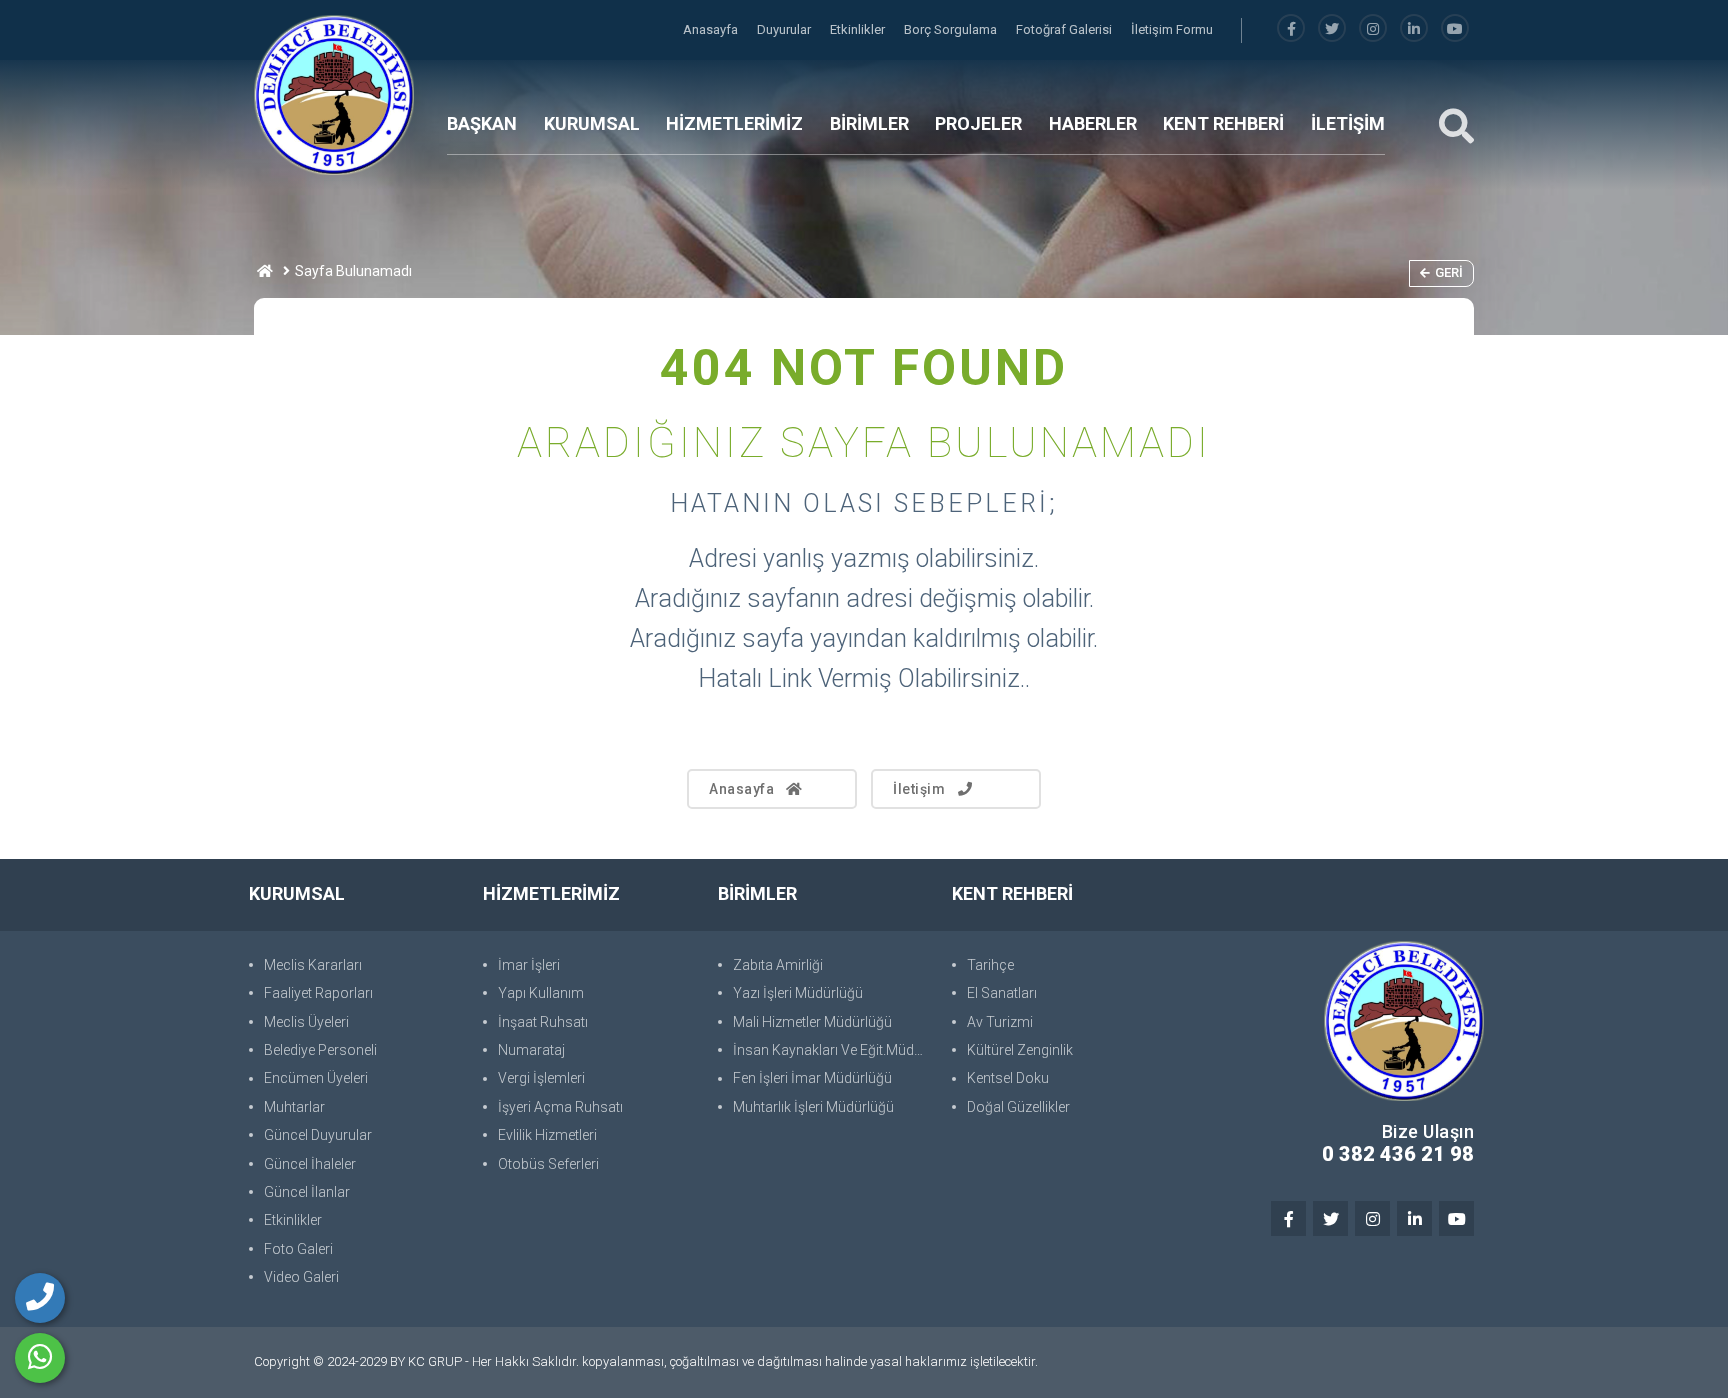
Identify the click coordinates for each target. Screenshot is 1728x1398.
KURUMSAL (592, 123)
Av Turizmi (1000, 1022)
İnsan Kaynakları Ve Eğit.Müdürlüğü (832, 1050)
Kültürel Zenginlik (1020, 1050)
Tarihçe (990, 965)
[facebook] (1291, 29)
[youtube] (1455, 29)
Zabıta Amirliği (778, 965)
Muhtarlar (294, 1107)
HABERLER (1093, 123)
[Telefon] (40, 1298)
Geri (1449, 272)
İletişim (919, 789)
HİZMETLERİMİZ (734, 123)
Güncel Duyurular (318, 1135)
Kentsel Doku (1008, 1078)
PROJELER (978, 123)
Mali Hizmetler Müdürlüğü (812, 1022)
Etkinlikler (859, 29)
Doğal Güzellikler (1018, 1107)
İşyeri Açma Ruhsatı (560, 1107)
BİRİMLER (869, 123)
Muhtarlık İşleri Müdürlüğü (813, 1107)
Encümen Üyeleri (316, 1078)
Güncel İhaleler (310, 1164)
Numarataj (531, 1050)
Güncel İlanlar (307, 1192)
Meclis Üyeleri (306, 1022)
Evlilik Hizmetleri (547, 1135)
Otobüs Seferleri (548, 1164)
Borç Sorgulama (952, 29)
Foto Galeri (298, 1249)
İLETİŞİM (1348, 123)
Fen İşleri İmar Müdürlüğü (812, 1078)
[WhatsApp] (40, 1358)
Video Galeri (301, 1277)
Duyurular (785, 29)
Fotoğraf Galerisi (1065, 29)
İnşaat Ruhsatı (543, 1022)
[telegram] (1332, 29)
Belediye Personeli (320, 1050)
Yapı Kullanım (541, 993)
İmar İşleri (529, 965)
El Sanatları (1002, 993)
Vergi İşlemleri (541, 1078)
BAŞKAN (482, 123)
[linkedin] (1414, 29)
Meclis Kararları (313, 965)
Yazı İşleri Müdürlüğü (798, 993)
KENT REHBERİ (1223, 123)
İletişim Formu (1172, 29)
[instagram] (1373, 29)
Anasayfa (712, 29)
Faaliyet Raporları (318, 993)
